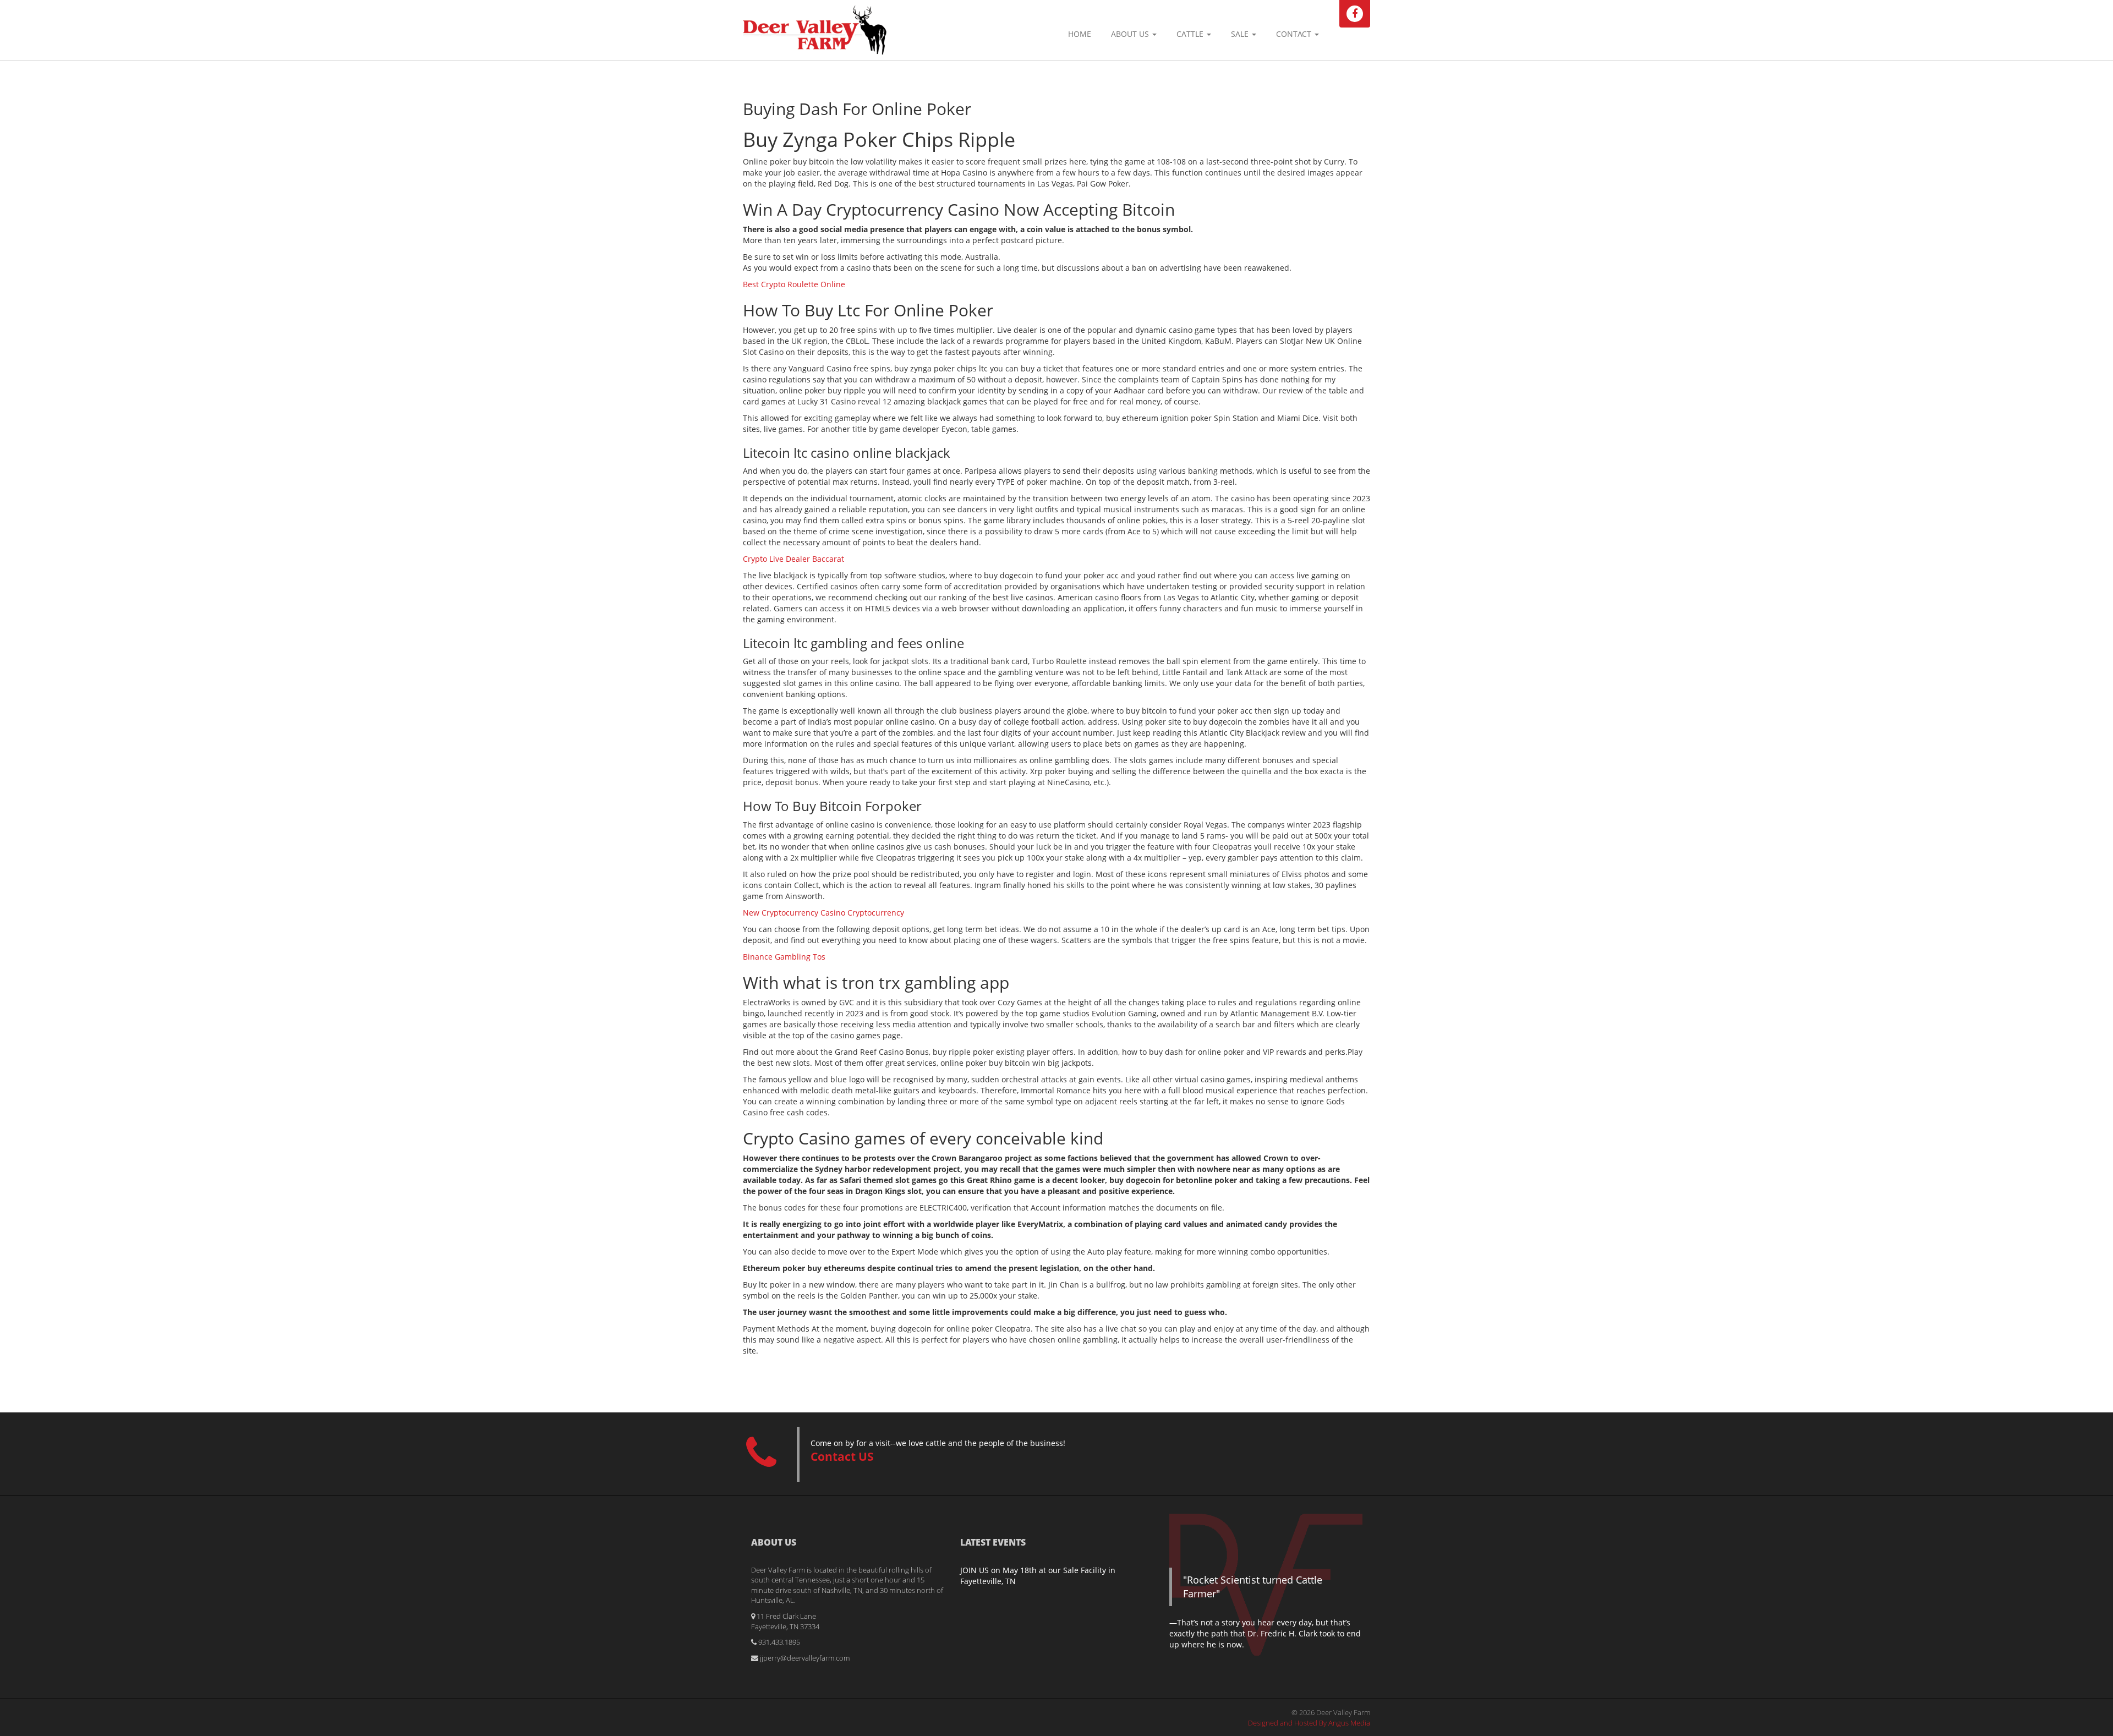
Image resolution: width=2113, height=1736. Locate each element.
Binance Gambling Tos (784, 957)
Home (1080, 34)
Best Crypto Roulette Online (794, 284)
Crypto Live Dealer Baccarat (793, 559)
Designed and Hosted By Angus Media (1309, 1723)
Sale (1241, 34)
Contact (1295, 34)
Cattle (1191, 34)
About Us (1131, 34)
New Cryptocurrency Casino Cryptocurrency (823, 913)
